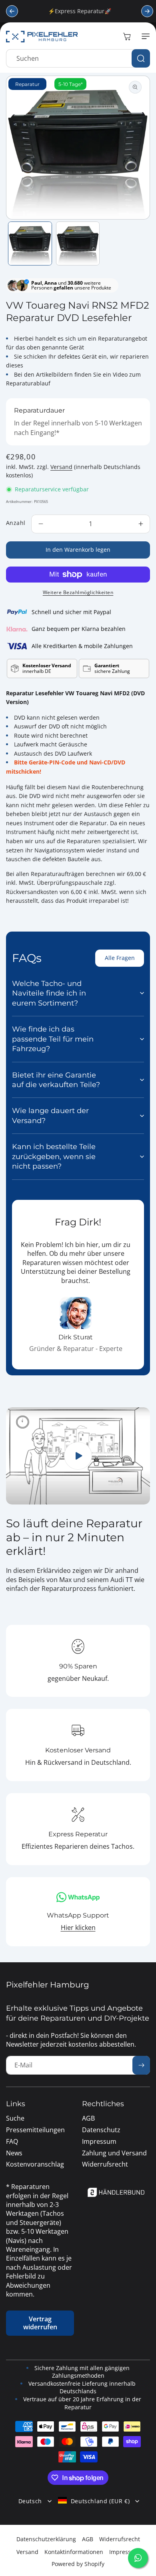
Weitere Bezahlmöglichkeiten (78, 592)
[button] (144, 36)
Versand (61, 467)
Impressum (124, 2552)
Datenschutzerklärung (46, 2539)
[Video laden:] (78, 1456)
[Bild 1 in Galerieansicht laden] (30, 243)
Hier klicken (78, 1928)
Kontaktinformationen (74, 2552)
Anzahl (16, 523)
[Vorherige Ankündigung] (12, 11)
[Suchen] (141, 58)
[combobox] (78, 58)
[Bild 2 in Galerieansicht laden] (78, 243)
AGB (88, 2539)
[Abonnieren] (141, 2065)
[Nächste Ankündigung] (147, 11)
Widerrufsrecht (120, 2539)
